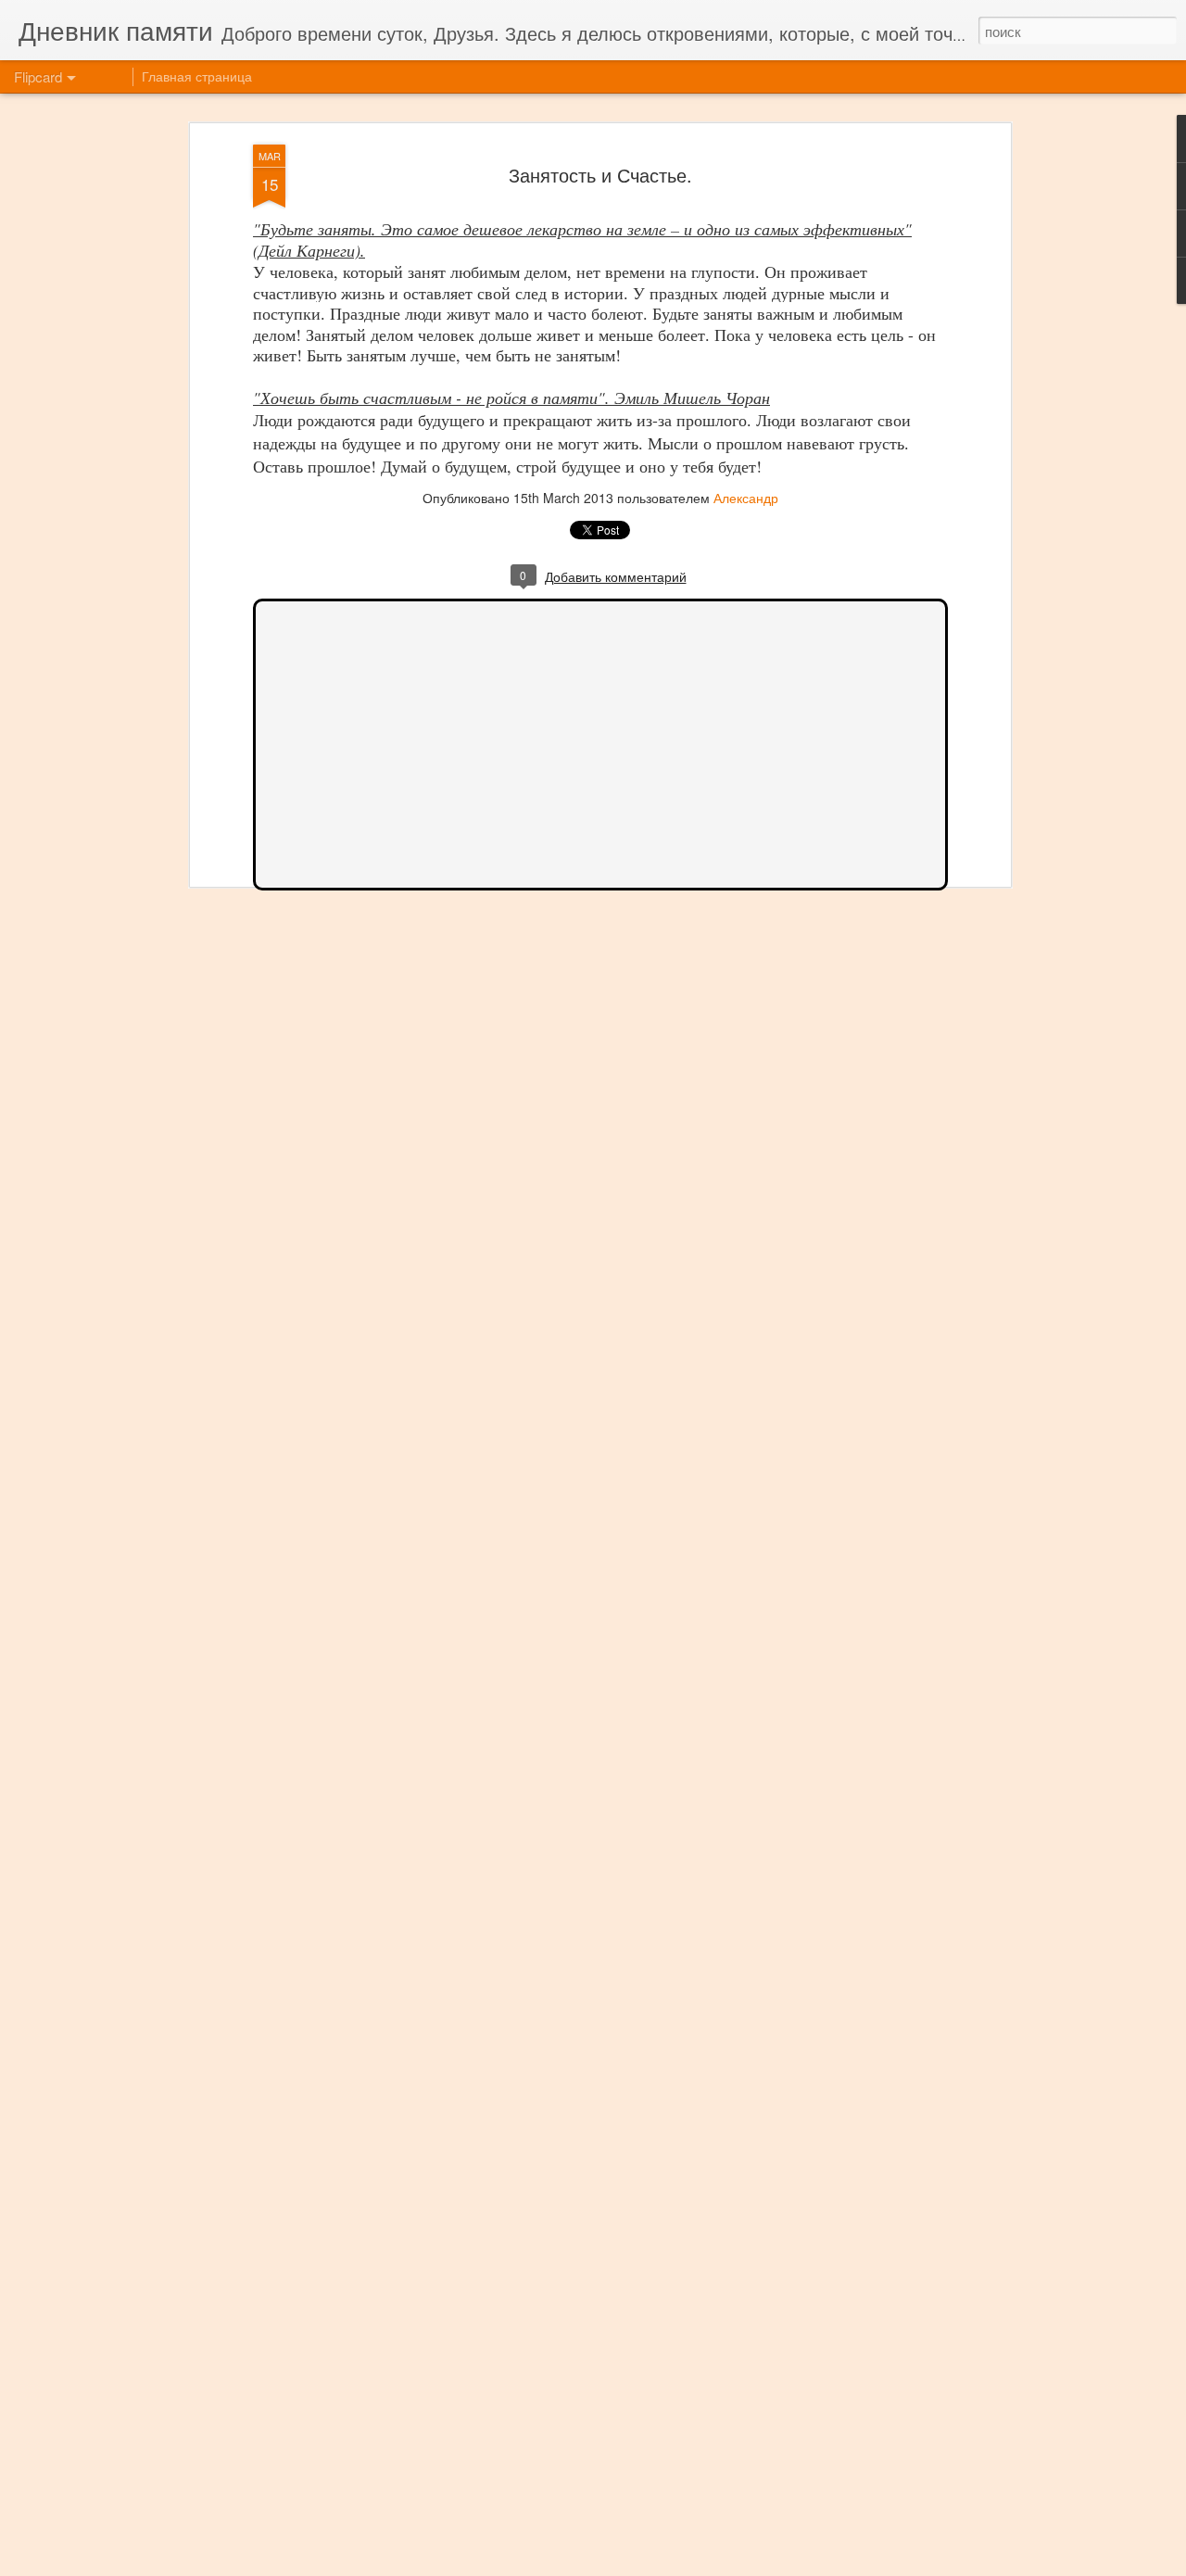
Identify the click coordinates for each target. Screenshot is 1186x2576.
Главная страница (197, 76)
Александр (746, 498)
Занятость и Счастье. (600, 175)
